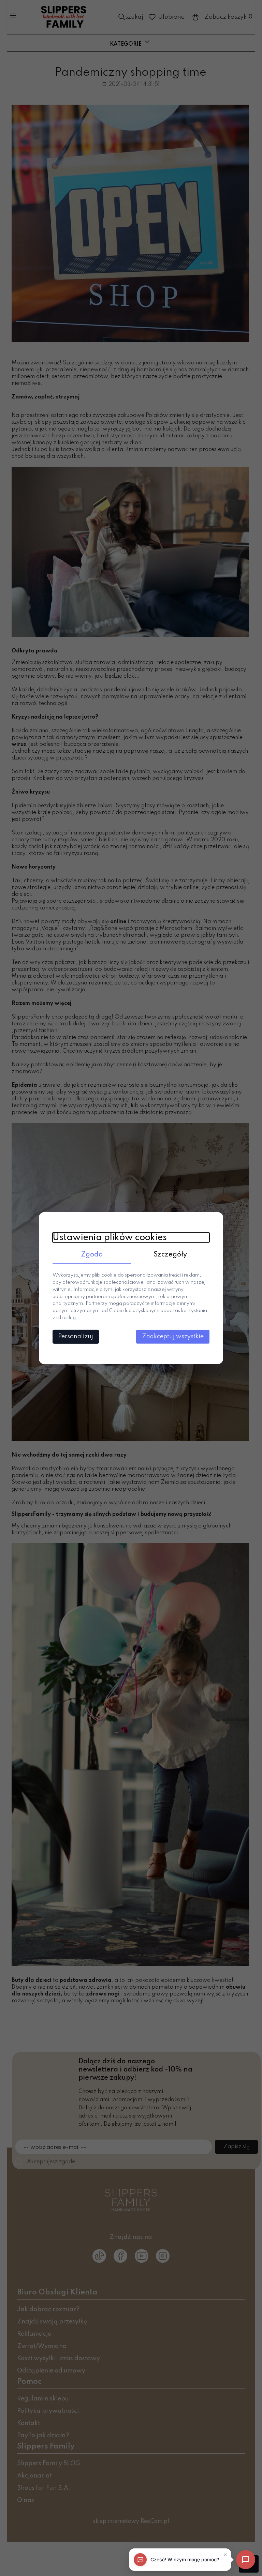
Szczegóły (170, 1254)
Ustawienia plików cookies (110, 1237)
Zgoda (92, 1254)
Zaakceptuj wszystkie (173, 1337)
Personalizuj (76, 1337)
